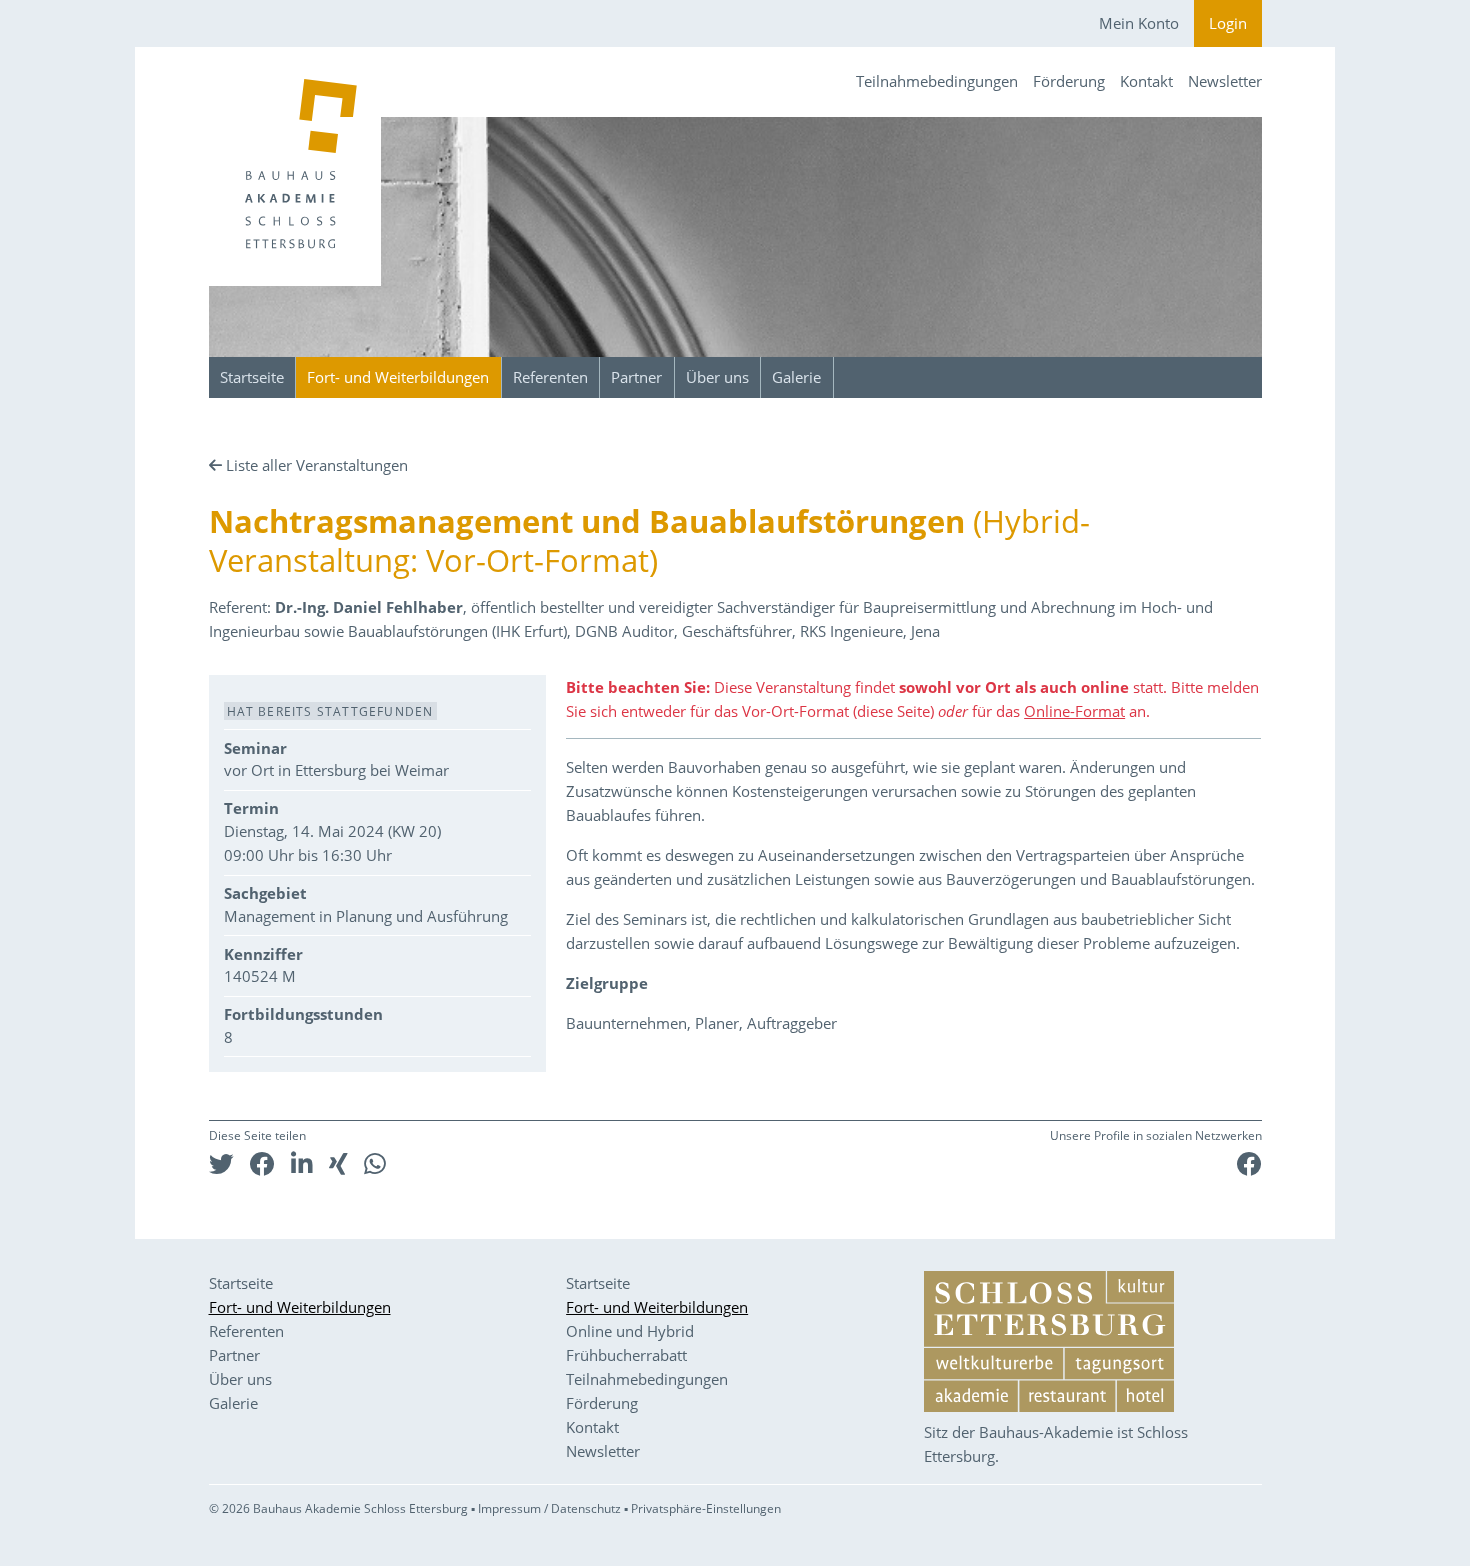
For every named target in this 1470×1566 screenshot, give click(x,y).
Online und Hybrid (630, 1331)
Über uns (717, 377)
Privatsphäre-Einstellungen (706, 1508)
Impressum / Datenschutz (549, 1508)
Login (1228, 23)
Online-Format (1074, 711)
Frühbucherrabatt (626, 1355)
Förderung (1069, 81)
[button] (221, 1163)
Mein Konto (1139, 23)
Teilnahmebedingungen (937, 81)
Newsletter (1225, 81)
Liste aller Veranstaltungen (317, 465)
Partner (636, 377)
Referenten (550, 377)
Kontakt (1146, 81)
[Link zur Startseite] (295, 166)
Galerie (796, 377)
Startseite (252, 377)
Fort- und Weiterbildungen (398, 377)
